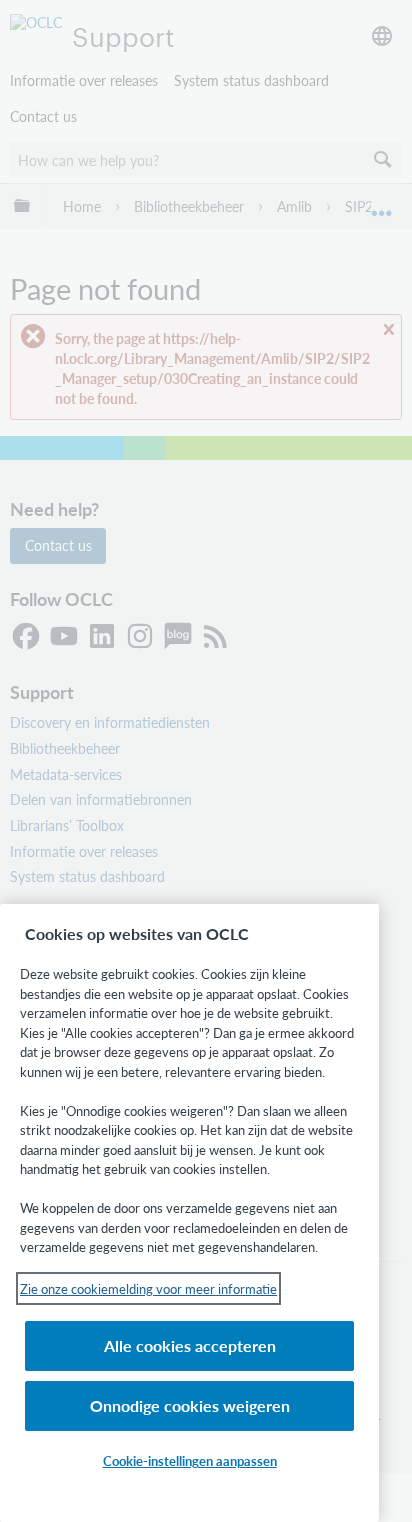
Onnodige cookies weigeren (190, 1405)
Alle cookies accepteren (190, 1345)
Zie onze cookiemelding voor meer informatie (148, 1288)
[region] (189, 1213)
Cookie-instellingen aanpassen (190, 1460)
